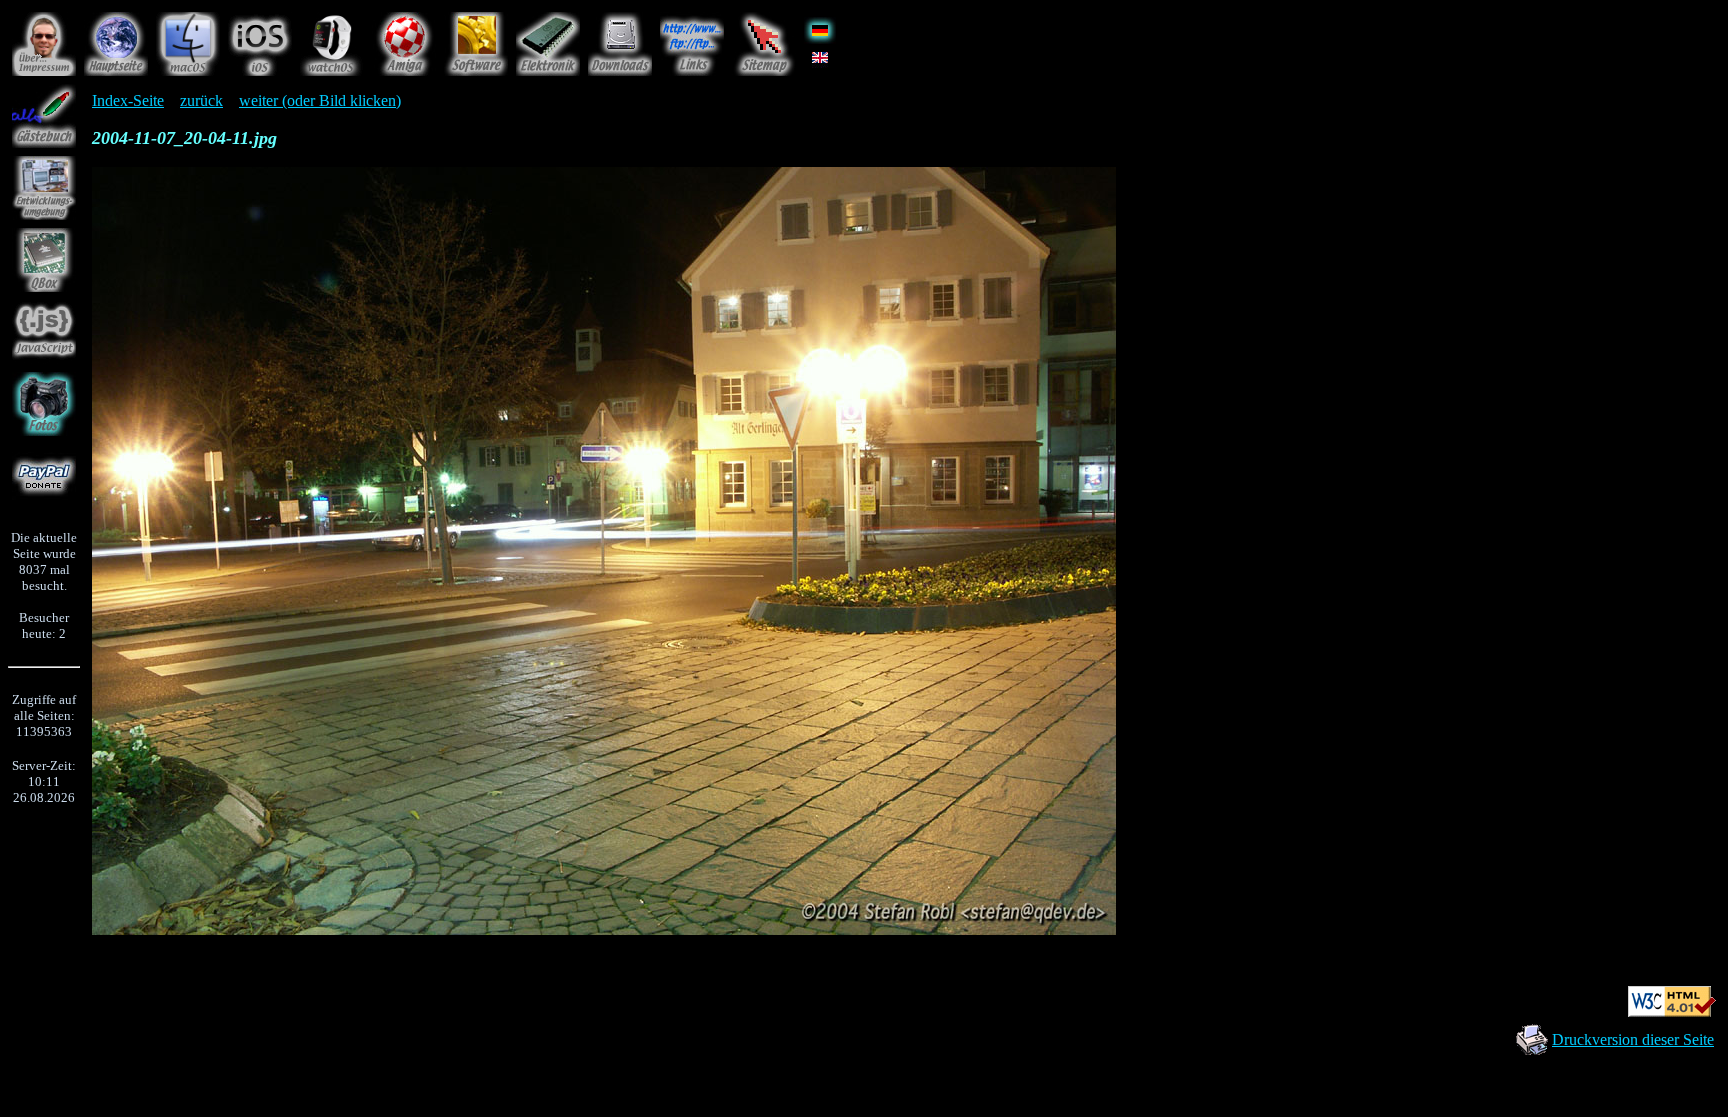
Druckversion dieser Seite (1633, 1039)
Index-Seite (128, 100)
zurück (201, 100)
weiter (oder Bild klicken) (320, 100)
